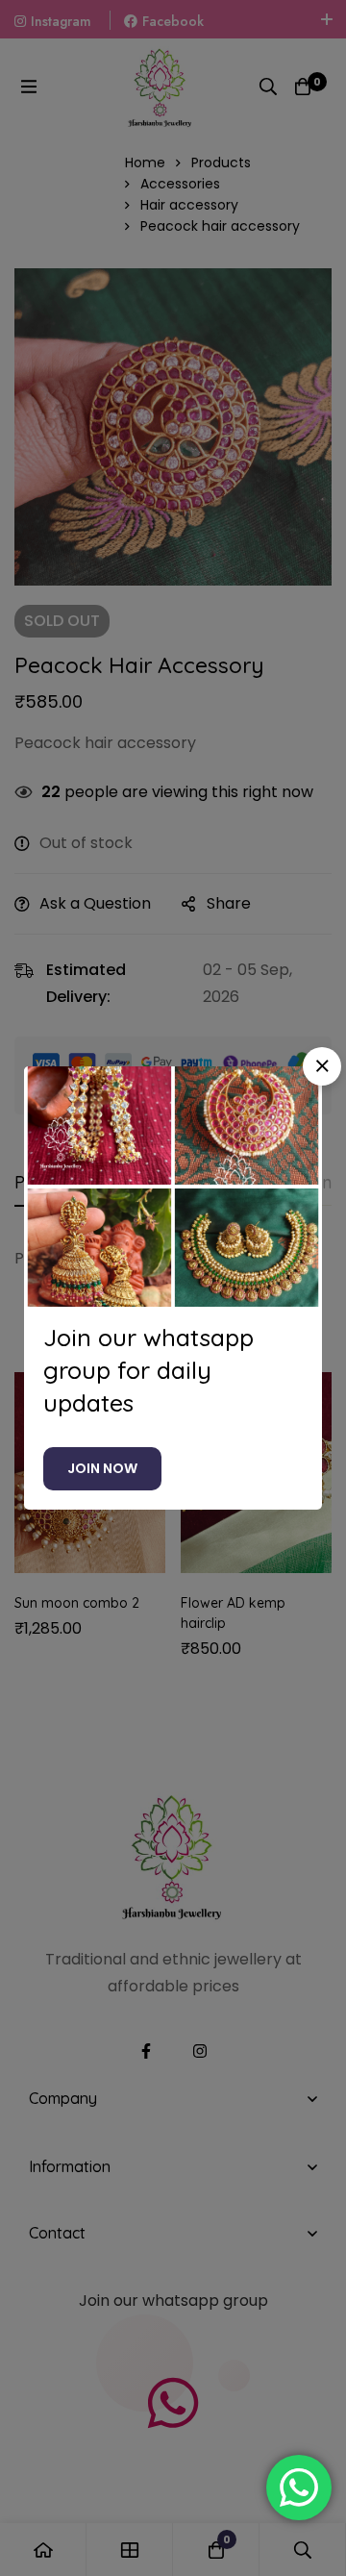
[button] (322, 1066)
